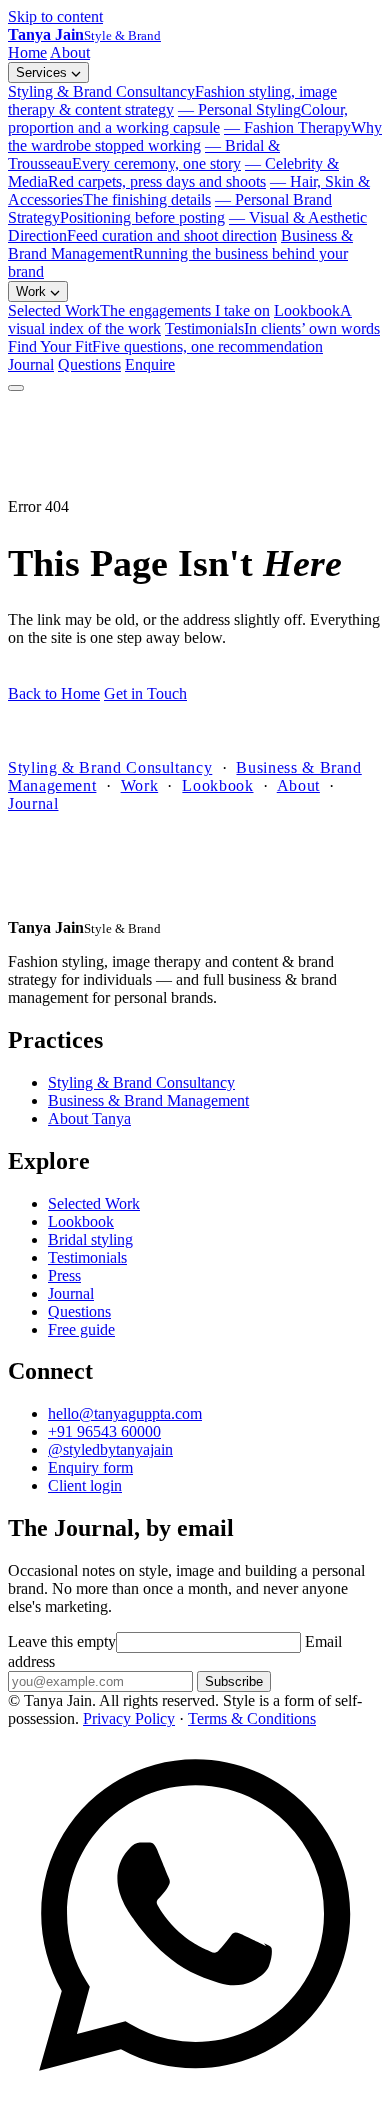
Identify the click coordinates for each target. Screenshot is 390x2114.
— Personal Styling (178, 118)
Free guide (81, 1329)
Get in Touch (145, 693)
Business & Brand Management (180, 253)
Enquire (150, 364)
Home (27, 52)
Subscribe (234, 1681)
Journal (31, 364)
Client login (85, 1485)
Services (43, 72)
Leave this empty (62, 1641)
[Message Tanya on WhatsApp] (195, 2096)
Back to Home (54, 693)
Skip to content (55, 16)
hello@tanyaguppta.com (125, 1413)
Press (64, 1275)
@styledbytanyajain (110, 1449)
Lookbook (217, 785)
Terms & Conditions (252, 1718)
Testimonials (272, 328)
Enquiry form (90, 1467)
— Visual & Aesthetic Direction (187, 226)
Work (33, 291)
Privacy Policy (129, 1718)
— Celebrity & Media (173, 172)
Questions (89, 364)
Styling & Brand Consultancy (172, 100)
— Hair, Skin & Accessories (189, 190)
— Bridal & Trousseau (144, 154)
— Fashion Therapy (195, 136)
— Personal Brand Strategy (170, 208)
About (70, 52)
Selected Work (139, 310)
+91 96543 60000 (104, 1431)
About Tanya (89, 1118)
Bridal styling (90, 1239)
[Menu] (16, 388)
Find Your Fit (165, 346)
